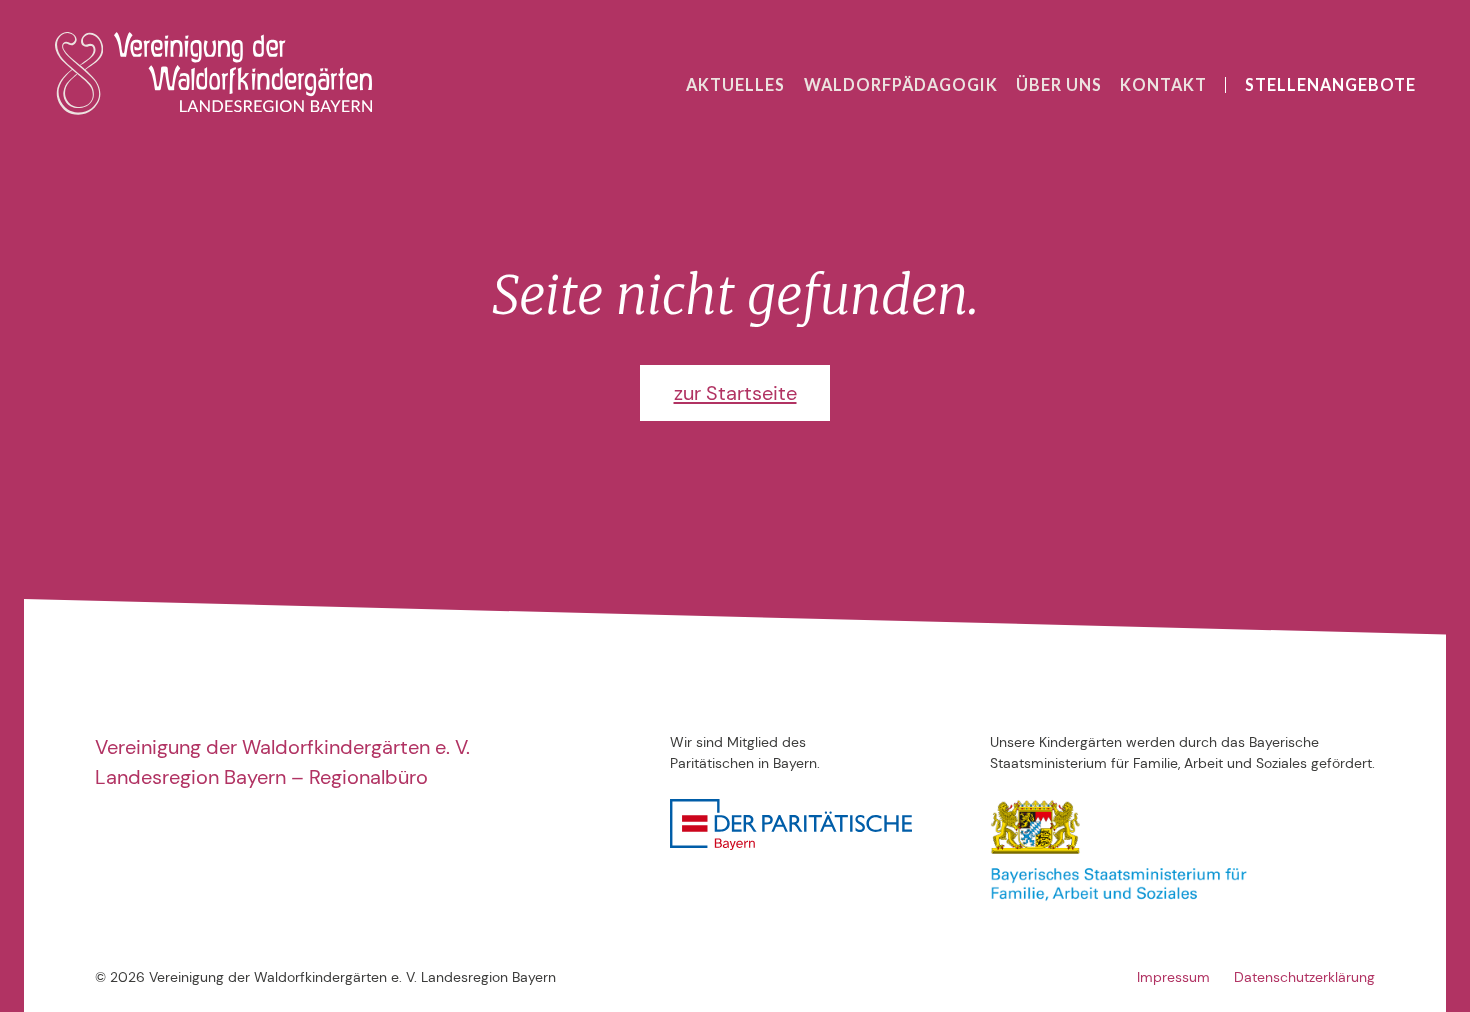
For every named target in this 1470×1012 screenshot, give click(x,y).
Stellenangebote (1330, 84)
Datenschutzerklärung (1304, 977)
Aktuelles (735, 84)
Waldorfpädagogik (901, 84)
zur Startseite (735, 393)
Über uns (1059, 84)
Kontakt (1163, 84)
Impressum (1173, 977)
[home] (213, 73)
